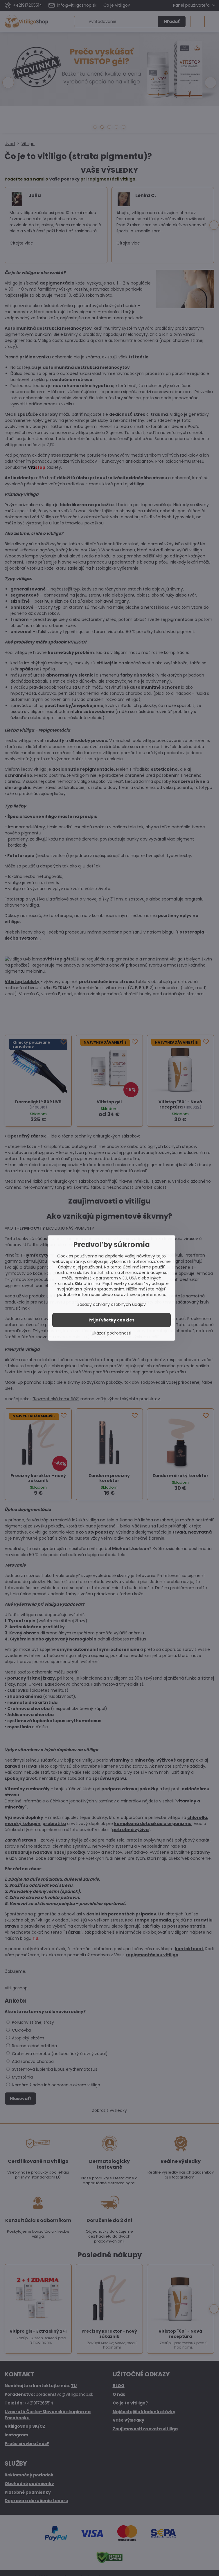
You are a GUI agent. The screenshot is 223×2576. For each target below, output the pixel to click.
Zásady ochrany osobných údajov (111, 1304)
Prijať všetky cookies (111, 1320)
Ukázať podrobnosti (111, 1333)
